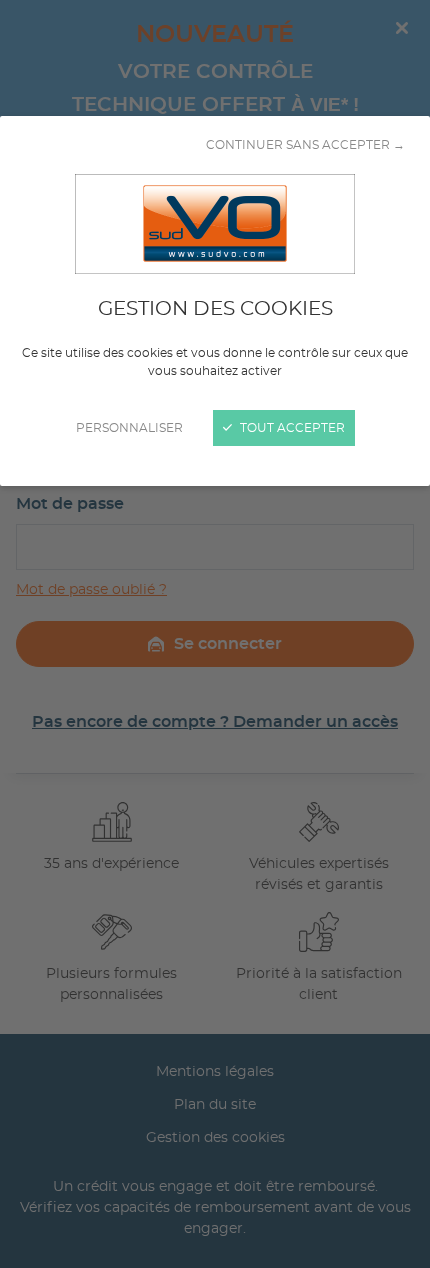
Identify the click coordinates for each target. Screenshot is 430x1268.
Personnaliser (129, 428)
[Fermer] (215, 634)
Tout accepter (291, 428)
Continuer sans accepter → (305, 145)
